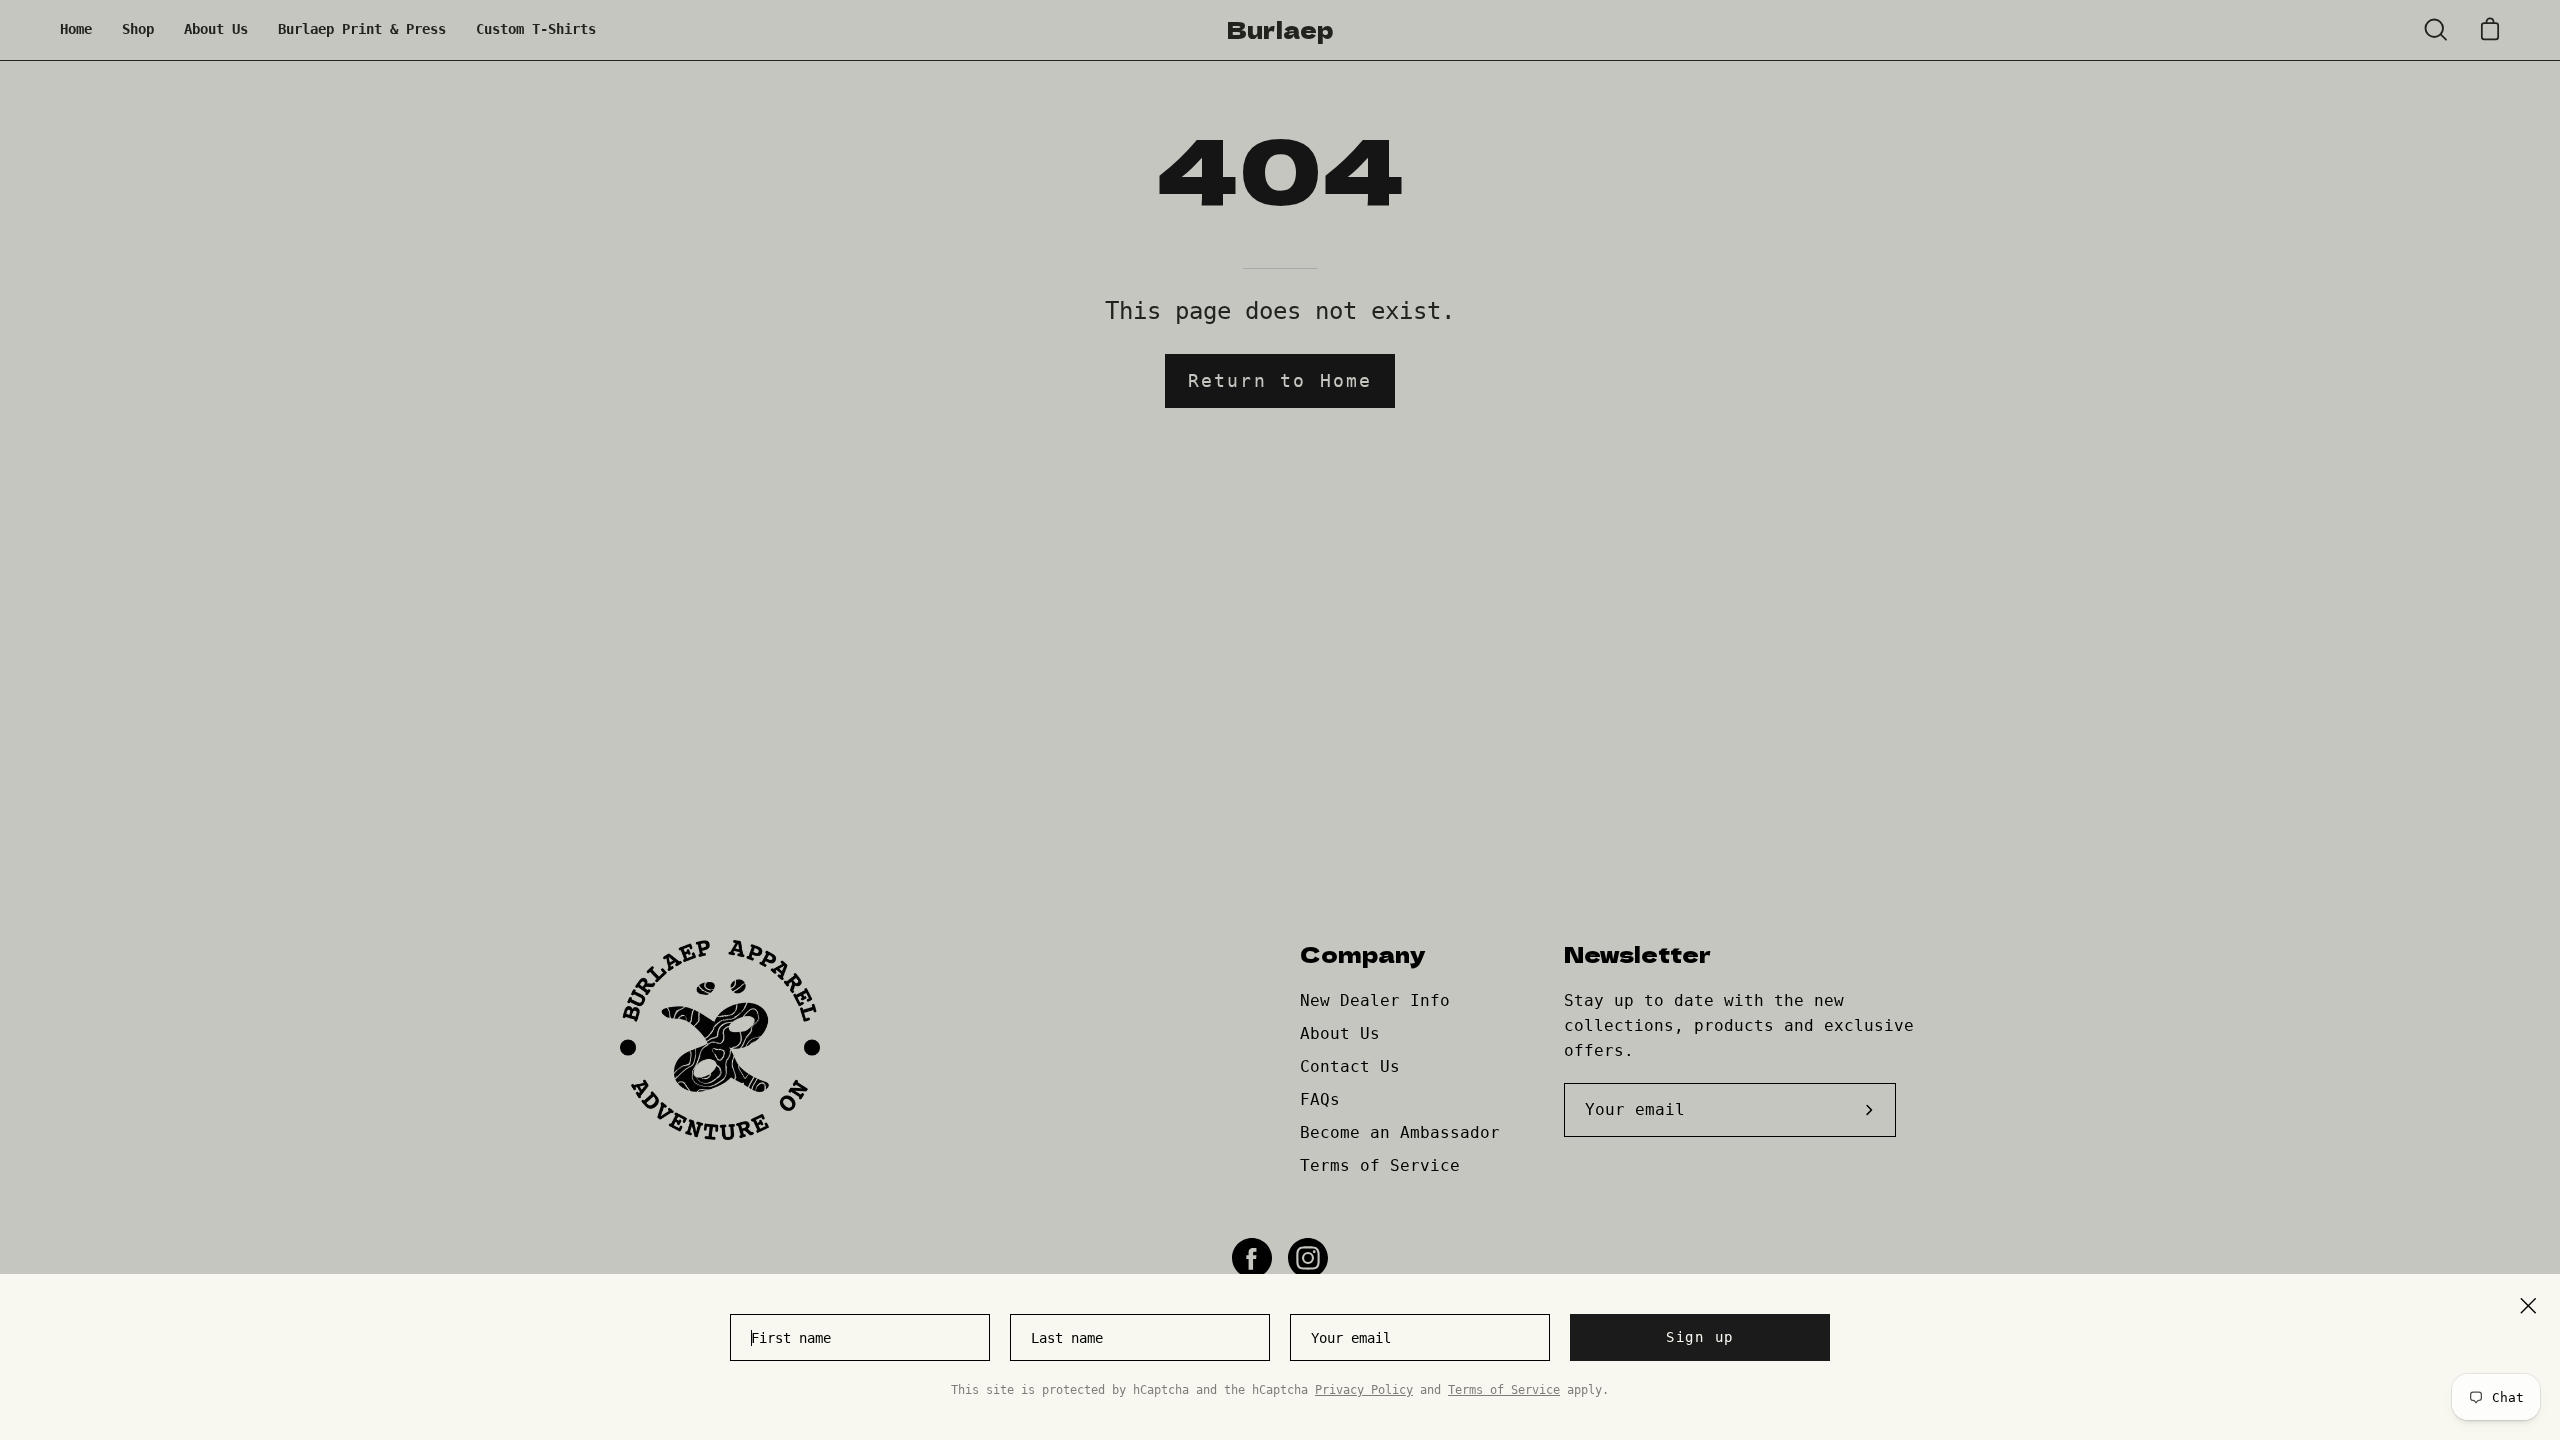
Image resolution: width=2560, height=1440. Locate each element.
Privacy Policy (1364, 1390)
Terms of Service (1504, 1390)
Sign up (1700, 1337)
